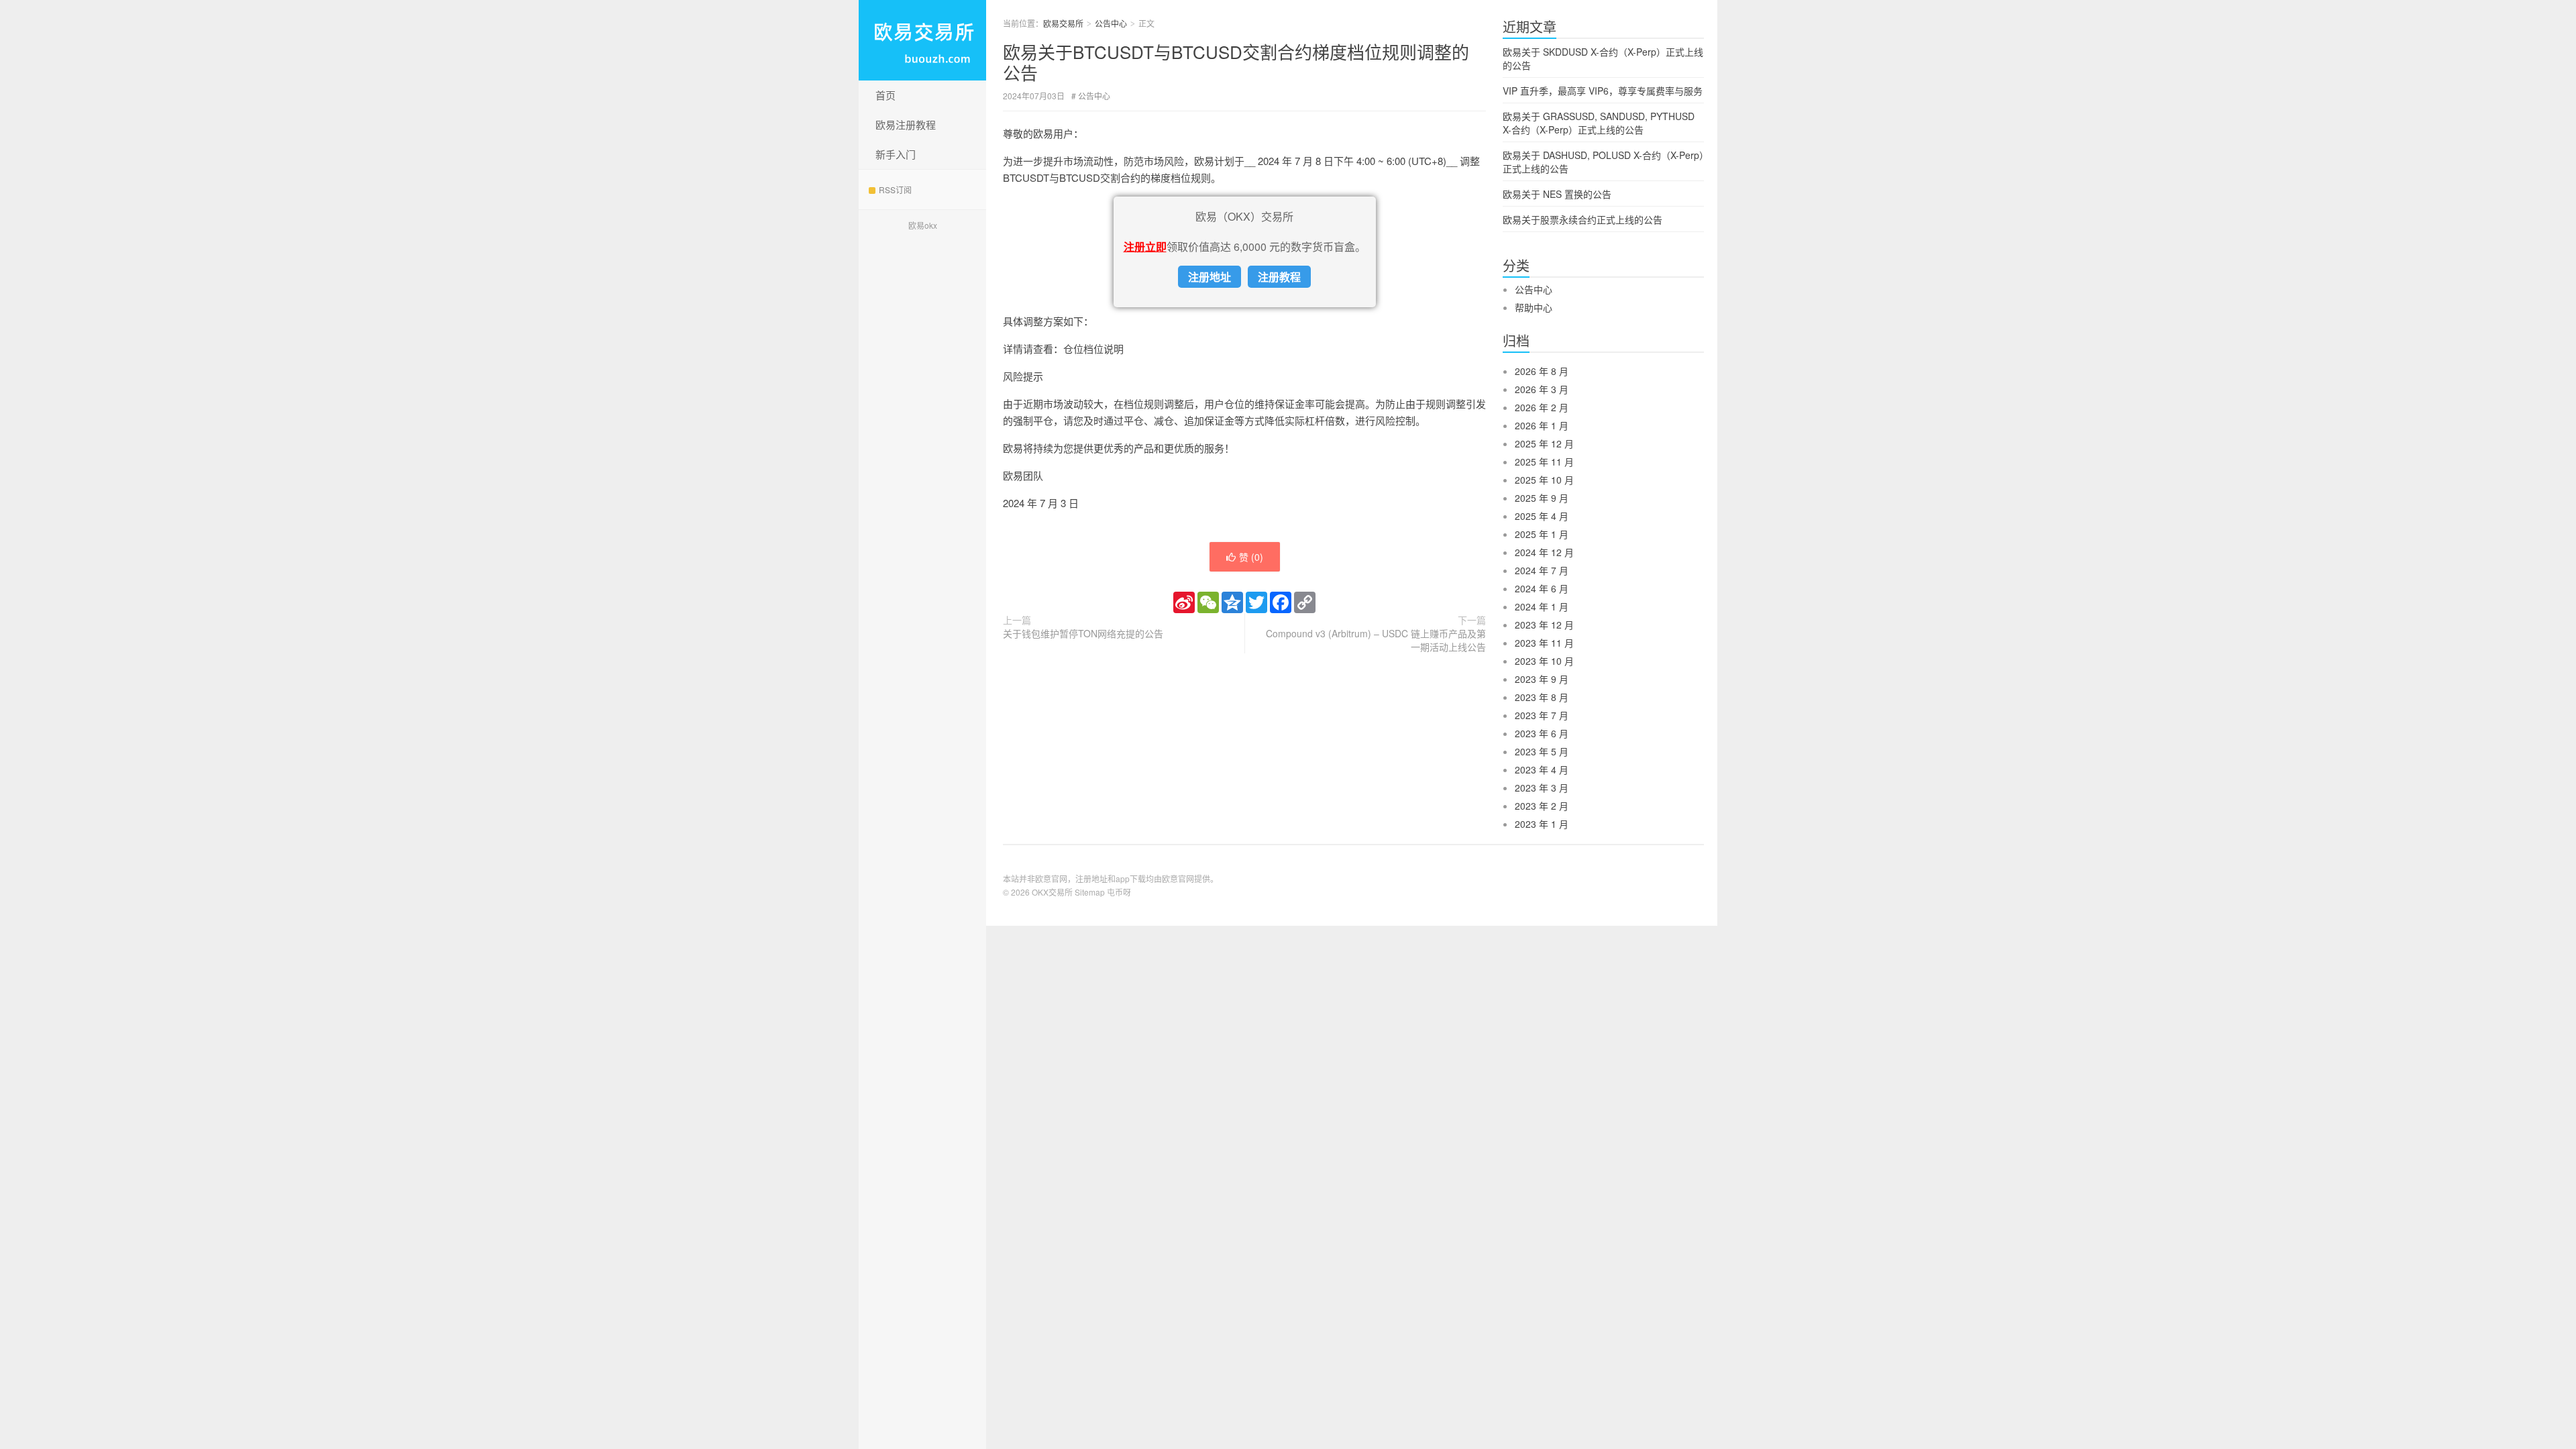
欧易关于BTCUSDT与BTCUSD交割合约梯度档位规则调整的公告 (1236, 62)
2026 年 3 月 (1542, 389)
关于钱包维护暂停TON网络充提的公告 (1083, 633)
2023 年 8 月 (1542, 697)
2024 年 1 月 (1542, 606)
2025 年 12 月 (1544, 443)
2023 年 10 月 (1544, 661)
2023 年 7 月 (1542, 715)
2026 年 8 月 (1542, 371)
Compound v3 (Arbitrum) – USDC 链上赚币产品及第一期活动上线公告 (1376, 640)
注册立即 (1145, 247)
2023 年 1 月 (1542, 824)
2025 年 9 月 (1542, 498)
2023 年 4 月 (1542, 769)
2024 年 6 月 (1542, 588)
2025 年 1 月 (1542, 534)
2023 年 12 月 (1544, 625)
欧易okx (923, 225)
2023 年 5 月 (1542, 751)
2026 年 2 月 (1542, 407)
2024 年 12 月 (1544, 552)
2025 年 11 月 (1544, 462)
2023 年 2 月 (1542, 806)
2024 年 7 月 (1542, 570)
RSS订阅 (895, 190)
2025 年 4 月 (1542, 516)
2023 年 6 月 (1542, 733)
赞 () (1251, 557)
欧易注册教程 (906, 124)
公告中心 (1111, 23)
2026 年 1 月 (1542, 425)
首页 (885, 95)
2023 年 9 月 (1542, 679)
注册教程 (1279, 277)
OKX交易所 (1052, 892)
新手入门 (896, 154)
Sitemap (1090, 892)
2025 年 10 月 (1544, 480)
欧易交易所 (922, 40)
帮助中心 (1534, 307)
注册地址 (1210, 277)
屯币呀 (1119, 892)
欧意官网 (1178, 878)
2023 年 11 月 (1544, 643)
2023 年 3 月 (1542, 788)
